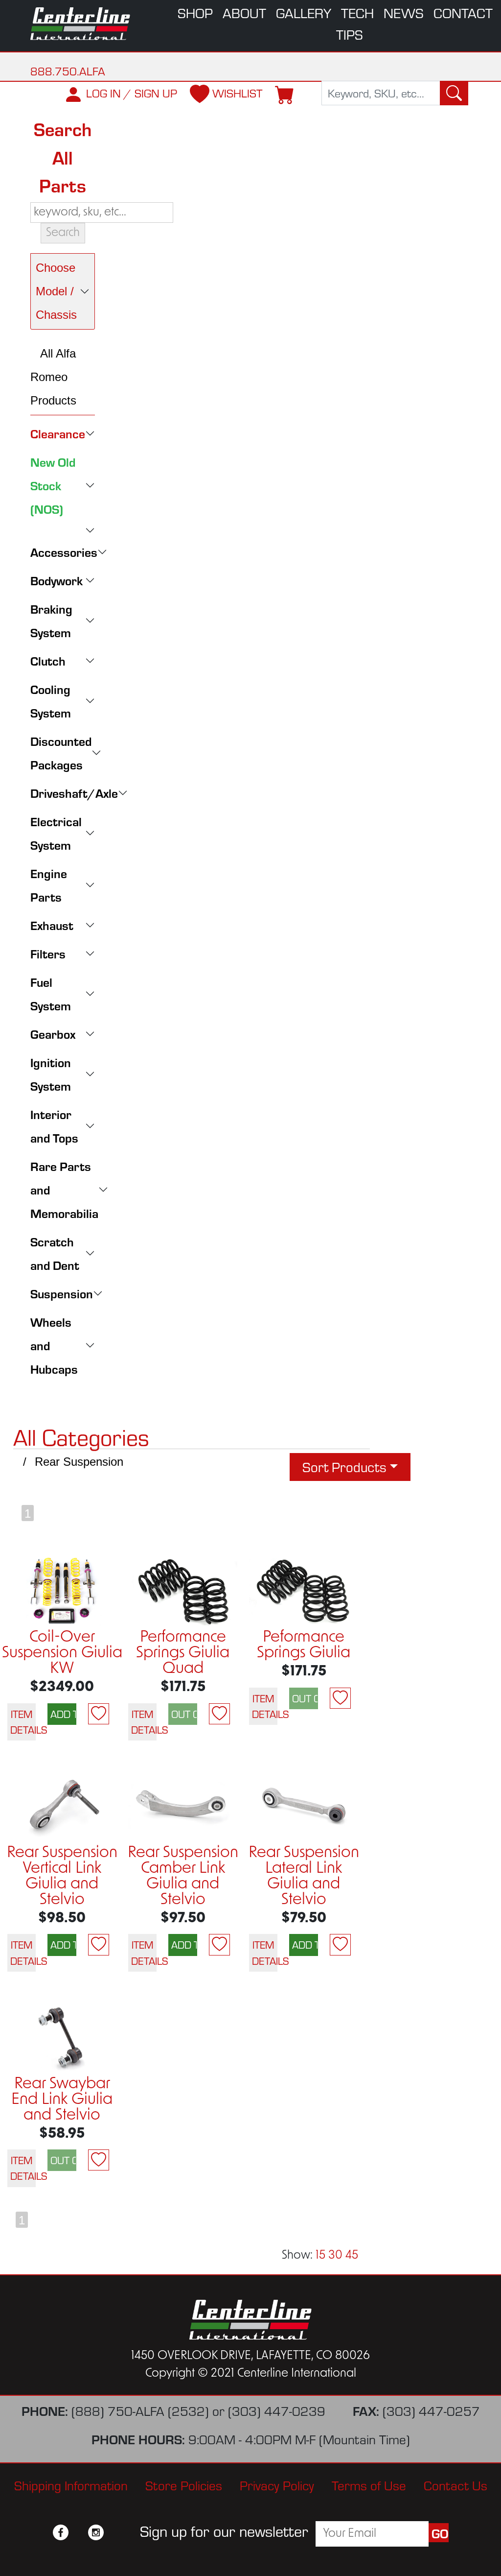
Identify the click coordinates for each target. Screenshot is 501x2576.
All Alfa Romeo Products (53, 377)
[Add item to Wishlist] (99, 1714)
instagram (96, 2532)
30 (335, 2256)
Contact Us (455, 2485)
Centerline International (81, 24)
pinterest (114, 2532)
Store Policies (184, 2485)
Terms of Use (369, 2485)
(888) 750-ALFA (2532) (140, 2411)
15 (320, 2256)
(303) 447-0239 (277, 2411)
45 (352, 2256)
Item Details (23, 1722)
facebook (61, 2532)
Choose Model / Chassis (56, 291)
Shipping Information (71, 2485)
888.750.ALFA (68, 71)
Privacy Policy (277, 2485)
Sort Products (344, 1467)
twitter (78, 2532)
